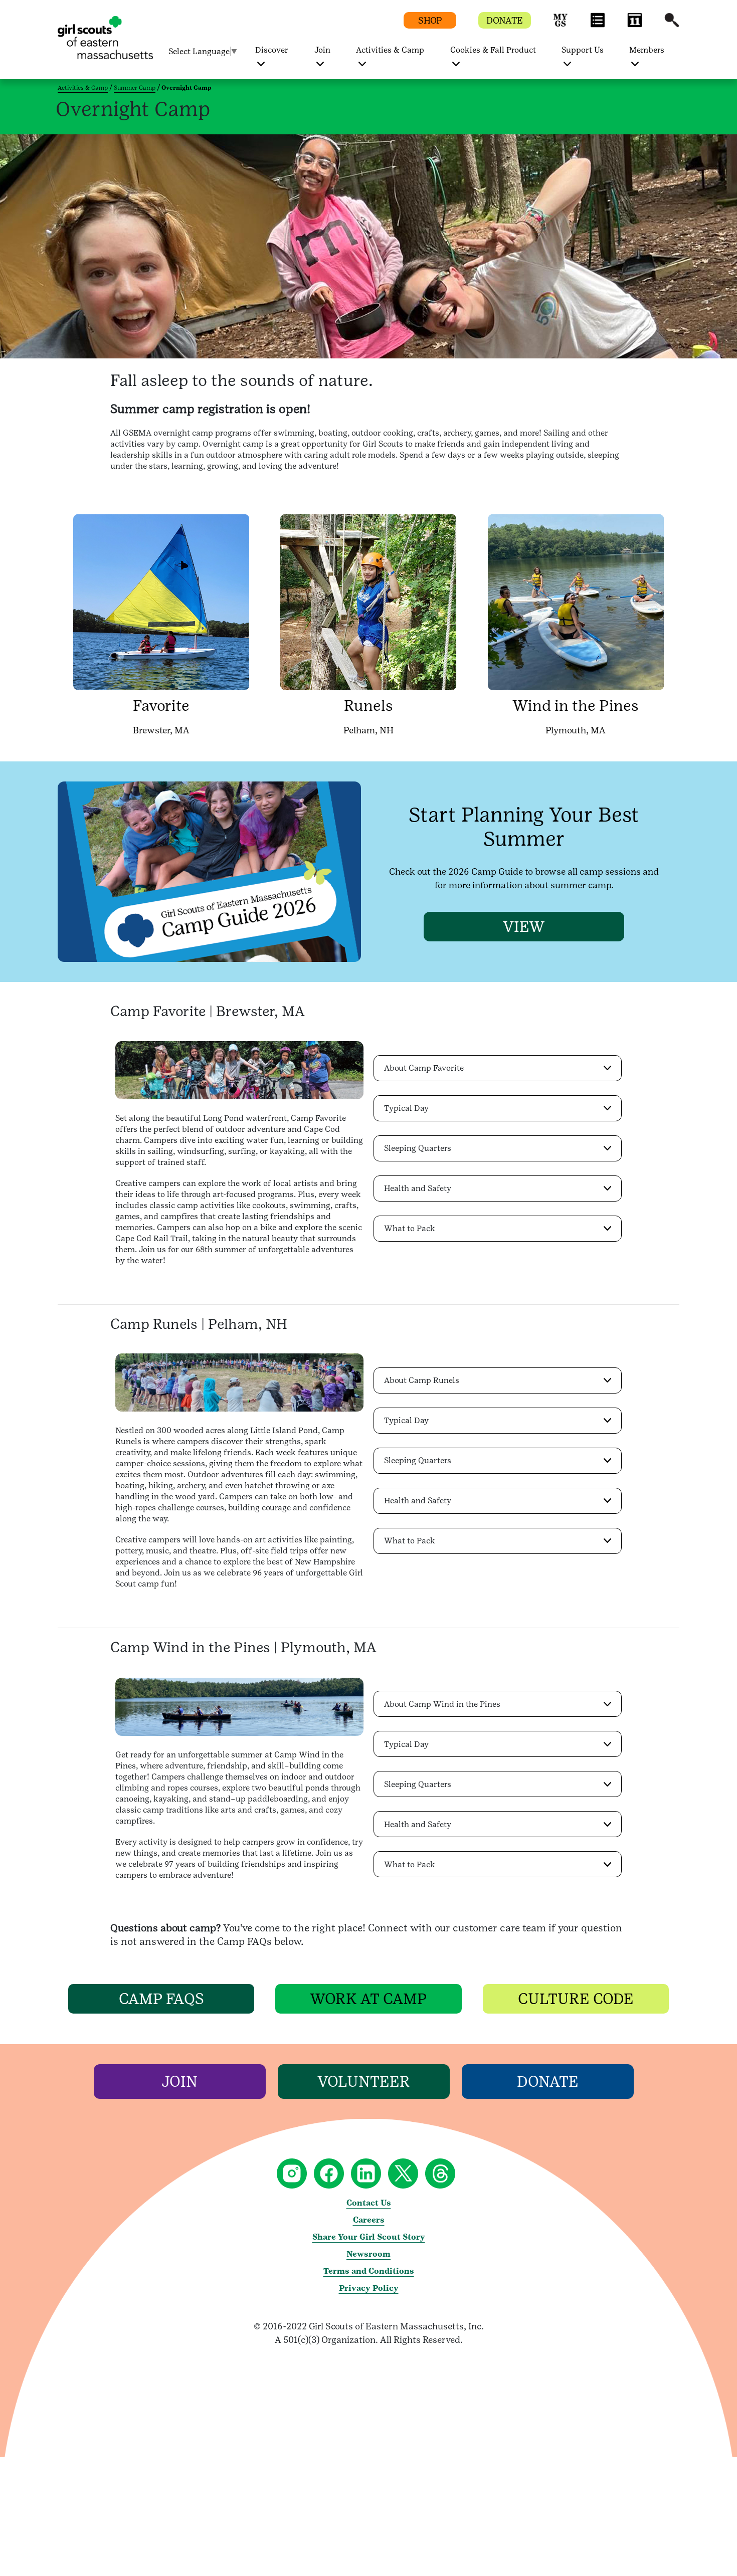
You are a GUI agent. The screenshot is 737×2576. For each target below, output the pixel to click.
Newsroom (368, 2254)
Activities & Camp (83, 88)
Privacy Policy (369, 2288)
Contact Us (369, 2203)
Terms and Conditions (369, 2271)
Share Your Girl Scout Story (369, 2237)
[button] (561, 25)
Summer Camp (135, 88)
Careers (369, 2220)
